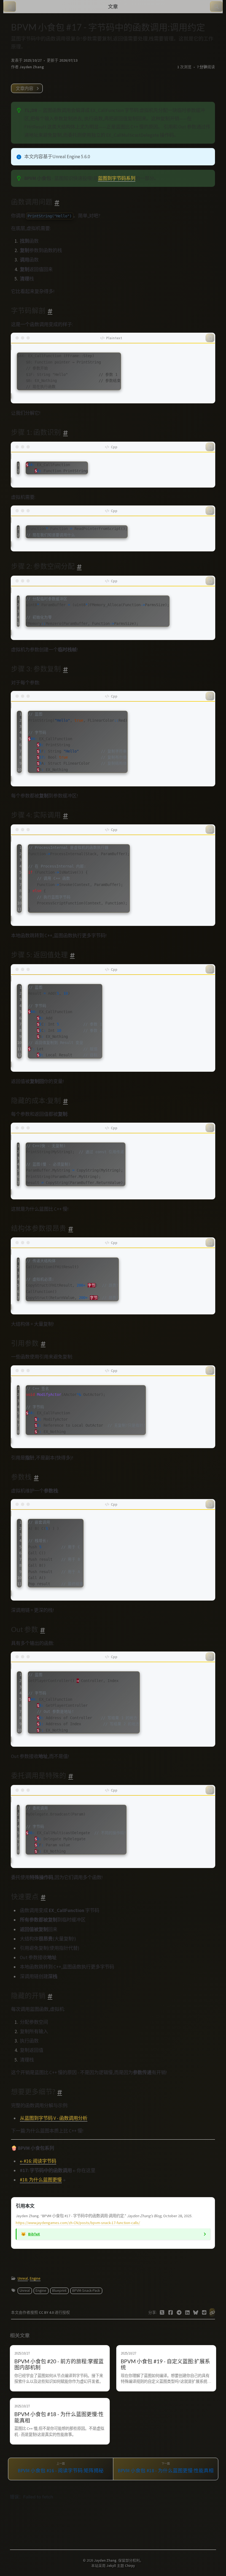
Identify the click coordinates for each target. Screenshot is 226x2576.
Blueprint (59, 2291)
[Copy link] (212, 2313)
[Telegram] (179, 2313)
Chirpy (130, 2566)
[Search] (216, 7)
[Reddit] (204, 2313)
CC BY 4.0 (47, 2313)
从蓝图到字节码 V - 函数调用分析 (54, 2118)
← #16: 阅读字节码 (38, 2161)
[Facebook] (171, 2313)
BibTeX (34, 2234)
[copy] (210, 338)
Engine (35, 2278)
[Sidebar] (10, 7)
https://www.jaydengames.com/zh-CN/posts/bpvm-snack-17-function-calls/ (78, 2223)
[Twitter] (162, 2313)
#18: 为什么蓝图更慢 (41, 2180)
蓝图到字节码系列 (117, 178)
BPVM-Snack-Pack (86, 2291)
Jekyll (111, 2566)
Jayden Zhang (32, 67)
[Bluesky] (196, 2313)
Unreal (23, 2278)
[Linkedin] (188, 2313)
